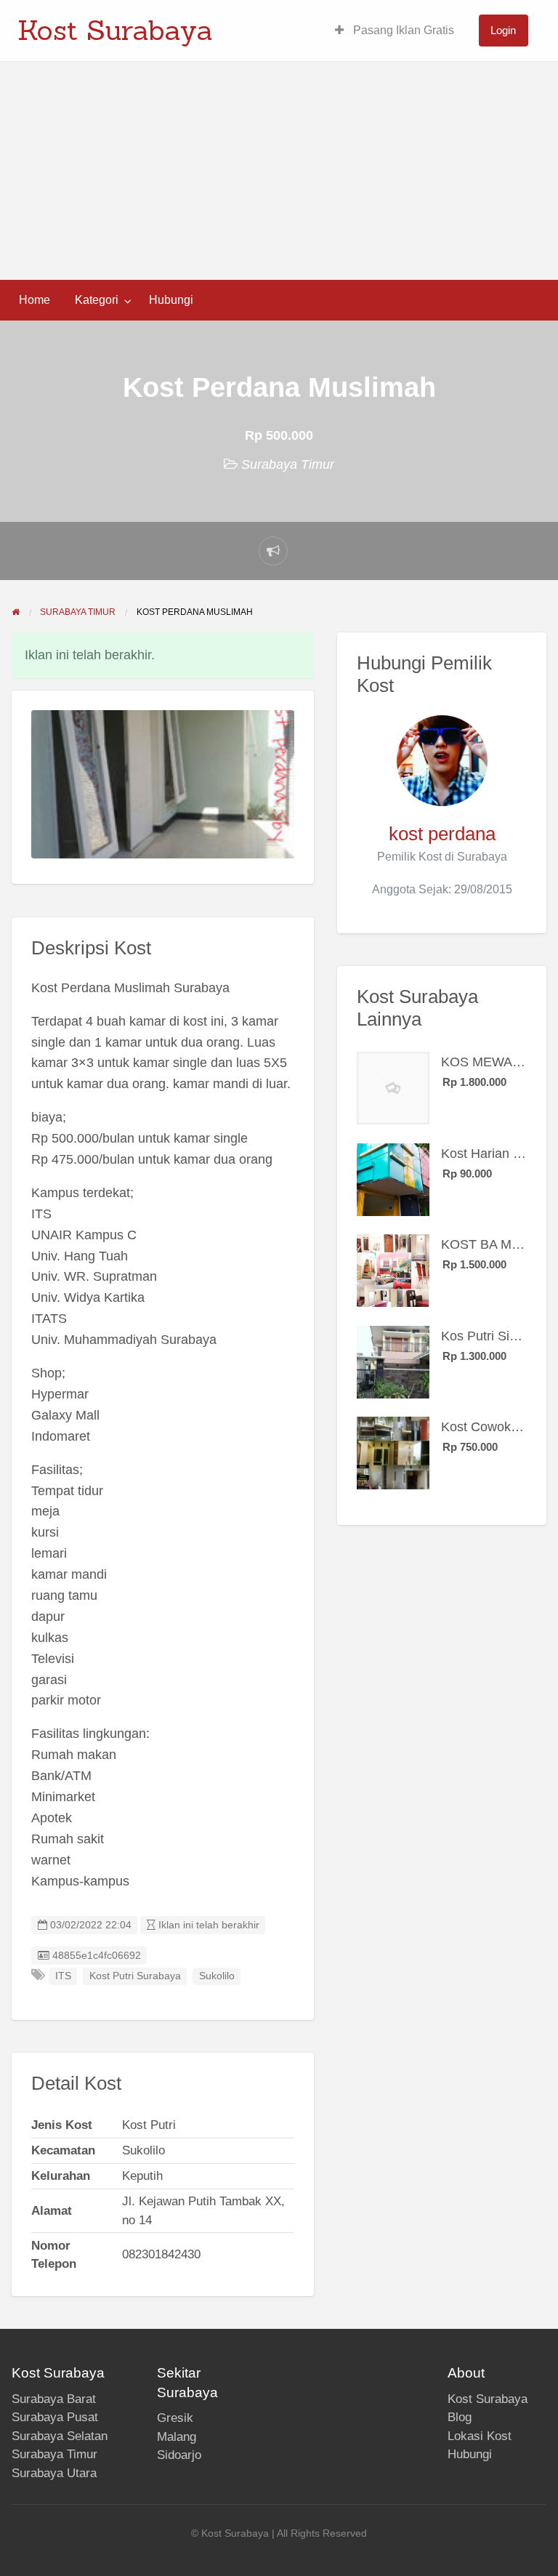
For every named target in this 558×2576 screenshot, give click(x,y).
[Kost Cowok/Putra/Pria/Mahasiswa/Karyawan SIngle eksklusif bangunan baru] (393, 1452)
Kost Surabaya (115, 30)
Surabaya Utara (54, 2473)
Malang (177, 2437)
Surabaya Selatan (60, 2436)
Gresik (175, 2418)
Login (503, 30)
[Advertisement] (279, 171)
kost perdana (442, 834)
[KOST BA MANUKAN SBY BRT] (393, 1270)
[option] (163, 784)
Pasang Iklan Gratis (402, 30)
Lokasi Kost (480, 2436)
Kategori (97, 300)
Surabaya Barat (54, 2399)
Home (35, 300)
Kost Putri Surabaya (135, 1976)
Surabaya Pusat (55, 2417)
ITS (63, 1976)
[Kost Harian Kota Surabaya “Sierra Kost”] (393, 1179)
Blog (460, 2417)
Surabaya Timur (288, 464)
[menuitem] (395, 31)
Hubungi (171, 300)
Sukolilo (217, 1976)
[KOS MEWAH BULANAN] (393, 1087)
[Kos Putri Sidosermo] (393, 1361)
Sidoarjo (179, 2455)
